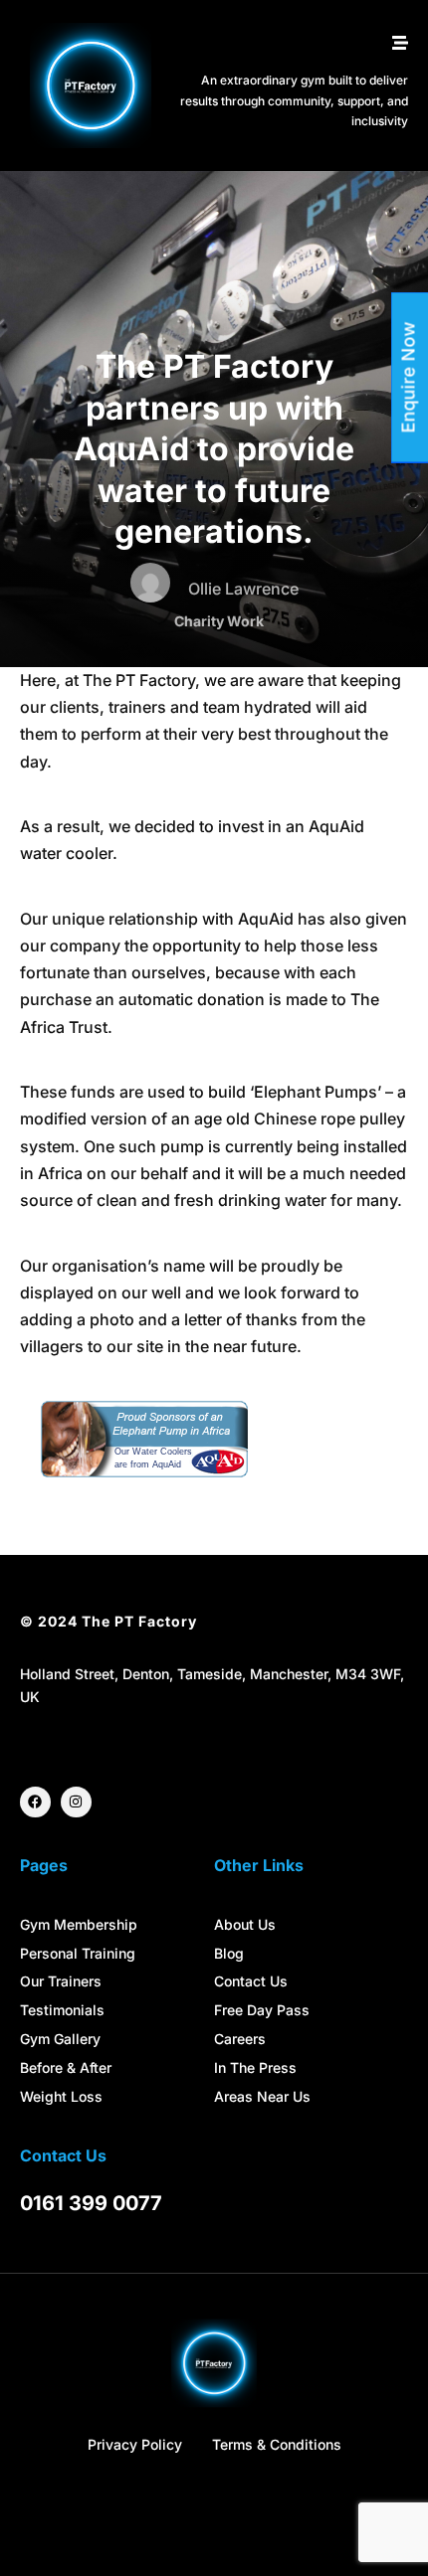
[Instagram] (76, 1802)
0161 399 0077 (91, 2203)
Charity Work (219, 621)
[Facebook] (35, 1802)
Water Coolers (162, 1452)
